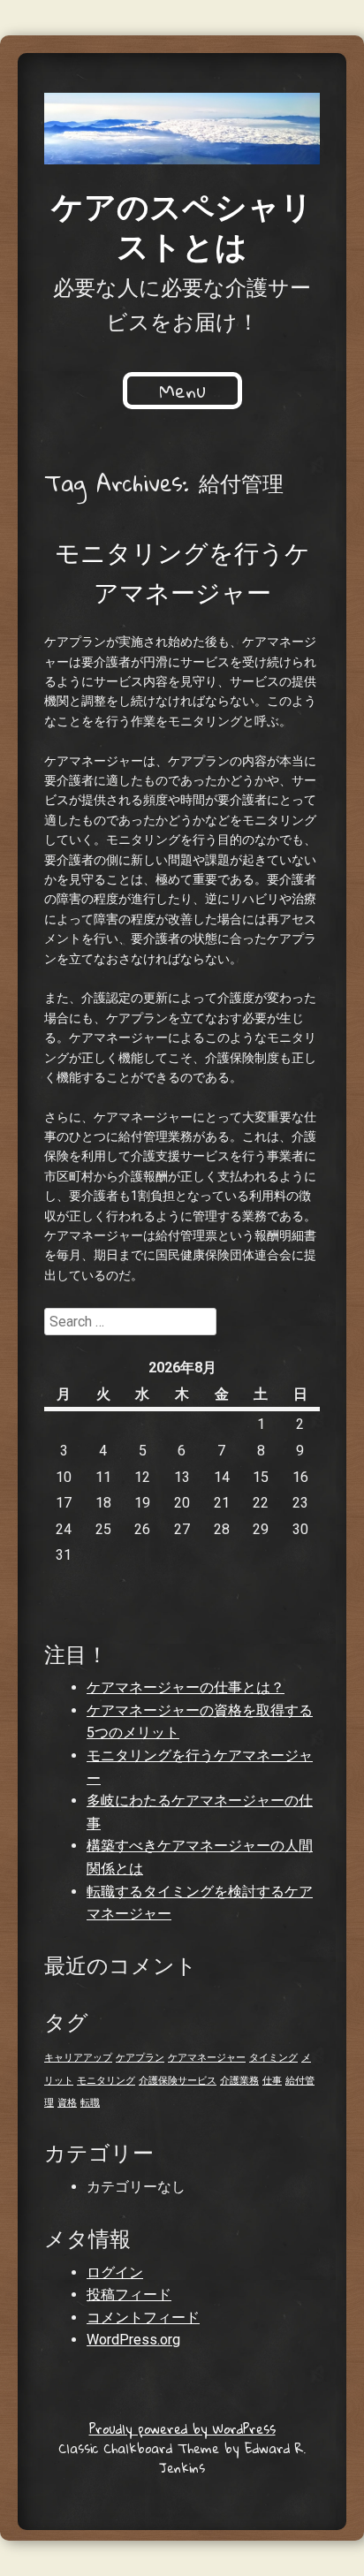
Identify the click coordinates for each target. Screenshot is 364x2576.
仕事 (272, 2081)
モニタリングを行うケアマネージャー (182, 572)
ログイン (115, 2272)
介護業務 (239, 2081)
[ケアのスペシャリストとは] (182, 129)
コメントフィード (143, 2318)
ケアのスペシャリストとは (182, 225)
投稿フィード (129, 2295)
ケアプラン (140, 2058)
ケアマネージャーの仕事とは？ (186, 1687)
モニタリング (106, 2081)
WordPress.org (133, 2340)
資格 (67, 2103)
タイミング (273, 2058)
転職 (90, 2103)
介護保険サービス (178, 2081)
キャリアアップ (78, 2058)
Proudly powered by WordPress (182, 2428)
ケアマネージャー (207, 2058)
